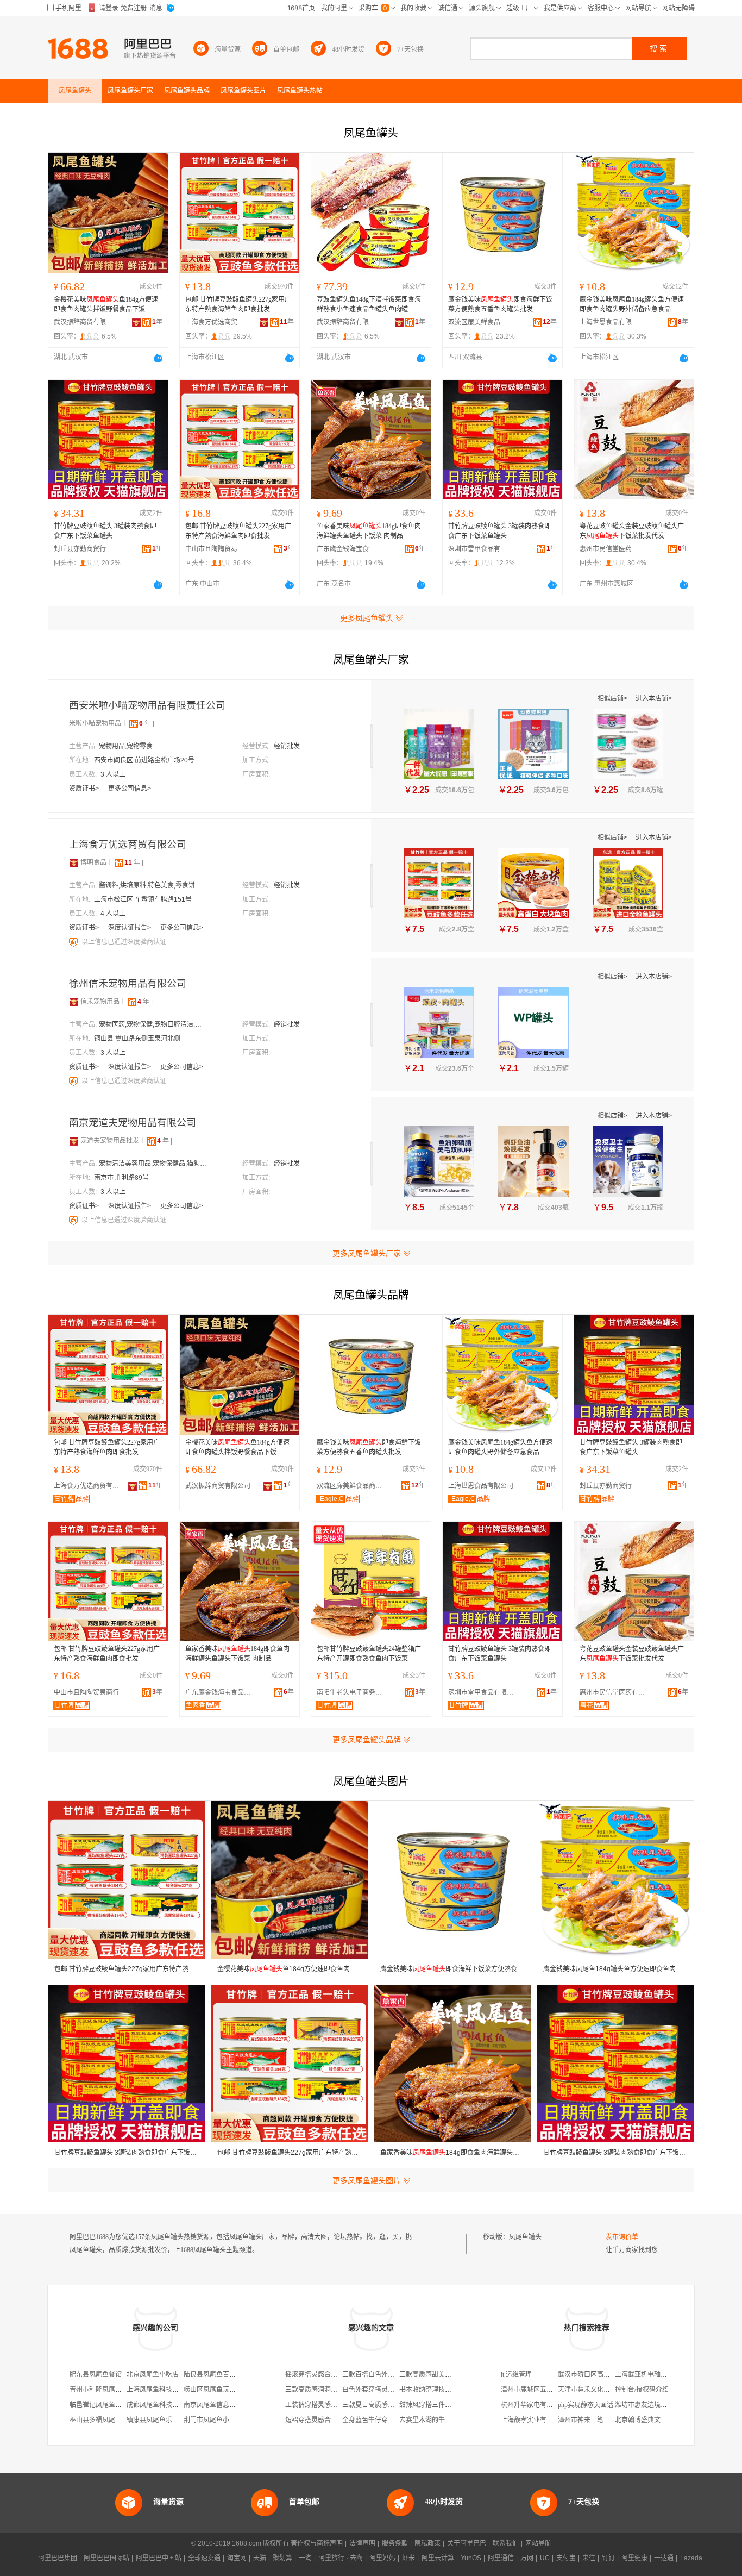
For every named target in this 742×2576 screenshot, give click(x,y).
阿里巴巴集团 (58, 2558)
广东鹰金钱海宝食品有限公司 (347, 549)
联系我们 (506, 2543)
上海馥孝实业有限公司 (533, 2420)
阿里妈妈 (382, 2558)
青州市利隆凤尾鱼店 (99, 2390)
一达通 (664, 2558)
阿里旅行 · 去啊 (341, 2558)
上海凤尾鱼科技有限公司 (162, 2390)
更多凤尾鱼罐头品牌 (367, 1740)
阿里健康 (634, 2558)
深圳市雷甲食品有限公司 (478, 549)
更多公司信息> (130, 789)
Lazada (691, 2558)
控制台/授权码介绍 (642, 2390)
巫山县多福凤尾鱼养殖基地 (109, 2420)
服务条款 (395, 2543)
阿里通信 (501, 2558)
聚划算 (282, 2558)
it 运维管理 (516, 2374)
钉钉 (608, 2558)
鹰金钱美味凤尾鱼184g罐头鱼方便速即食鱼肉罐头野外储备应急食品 (632, 304)
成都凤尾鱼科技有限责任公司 (169, 2405)
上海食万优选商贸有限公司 (215, 322)
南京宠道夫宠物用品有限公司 (133, 1123)
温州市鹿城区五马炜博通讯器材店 (550, 2390)
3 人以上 (113, 774)
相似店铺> (613, 698)
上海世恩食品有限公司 (609, 322)
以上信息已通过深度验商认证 (124, 942)
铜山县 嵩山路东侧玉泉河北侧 (137, 1039)
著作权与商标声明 (317, 2543)
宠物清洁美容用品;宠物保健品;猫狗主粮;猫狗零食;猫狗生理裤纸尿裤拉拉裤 (153, 1164)
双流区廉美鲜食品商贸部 (478, 322)
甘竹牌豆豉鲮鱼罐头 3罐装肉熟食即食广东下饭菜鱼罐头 (105, 531)
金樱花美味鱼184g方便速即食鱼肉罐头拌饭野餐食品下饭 (106, 304)
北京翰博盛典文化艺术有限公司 (661, 2420)
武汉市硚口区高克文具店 (594, 2374)
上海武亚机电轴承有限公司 (654, 2374)
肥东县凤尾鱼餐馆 (96, 2374)
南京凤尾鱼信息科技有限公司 (226, 2405)
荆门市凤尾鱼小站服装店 (219, 2420)
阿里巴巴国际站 (106, 2558)
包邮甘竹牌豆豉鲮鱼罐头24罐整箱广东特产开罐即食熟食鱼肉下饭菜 (369, 1654)
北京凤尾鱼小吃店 (153, 2374)
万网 (527, 2558)
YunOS (471, 2558)
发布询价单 (622, 2237)
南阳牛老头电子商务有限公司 (352, 1692)
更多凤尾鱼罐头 (367, 618)
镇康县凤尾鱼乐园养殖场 (162, 2420)
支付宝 (566, 2558)
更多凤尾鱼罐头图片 (367, 2180)
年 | (147, 723)
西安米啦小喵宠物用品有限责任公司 (147, 705)
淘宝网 (237, 2558)
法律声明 (362, 2543)
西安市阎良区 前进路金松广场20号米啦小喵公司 (148, 760)
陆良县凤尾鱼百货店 (213, 2374)
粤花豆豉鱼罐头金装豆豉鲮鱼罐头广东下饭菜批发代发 (632, 531)
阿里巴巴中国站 (159, 2558)
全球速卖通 (204, 2558)
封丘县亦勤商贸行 (80, 549)
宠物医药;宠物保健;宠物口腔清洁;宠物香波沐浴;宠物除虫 (153, 1024)
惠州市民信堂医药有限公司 (609, 549)
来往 (589, 2558)
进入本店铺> (654, 698)
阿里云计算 (438, 2558)
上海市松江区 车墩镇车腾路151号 (143, 899)
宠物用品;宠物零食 (126, 746)
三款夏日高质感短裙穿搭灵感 (385, 2405)
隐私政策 (427, 2543)
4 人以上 (113, 914)
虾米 (408, 2558)
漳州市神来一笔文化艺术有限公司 (607, 2420)
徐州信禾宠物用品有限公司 (128, 984)
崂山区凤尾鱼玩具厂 (213, 2390)
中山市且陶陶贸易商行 (215, 549)
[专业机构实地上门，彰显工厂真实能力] (74, 942)
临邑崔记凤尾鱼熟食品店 (105, 2405)
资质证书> (85, 789)
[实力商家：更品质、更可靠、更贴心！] (74, 862)
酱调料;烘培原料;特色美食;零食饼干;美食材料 (153, 885)
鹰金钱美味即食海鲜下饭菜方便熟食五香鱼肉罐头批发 (500, 304)
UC (545, 2558)
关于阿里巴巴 (467, 2543)
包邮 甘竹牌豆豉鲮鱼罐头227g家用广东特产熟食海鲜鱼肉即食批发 (238, 304)
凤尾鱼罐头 (525, 2237)
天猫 (260, 2558)
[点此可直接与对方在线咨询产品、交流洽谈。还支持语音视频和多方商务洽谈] (158, 358)
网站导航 (538, 2543)
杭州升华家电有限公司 (533, 2405)
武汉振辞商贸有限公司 (84, 322)
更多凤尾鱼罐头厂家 (367, 1253)
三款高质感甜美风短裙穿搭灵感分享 (451, 2374)
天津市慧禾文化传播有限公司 (600, 2390)
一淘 (305, 2558)
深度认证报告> (130, 928)
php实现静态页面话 (586, 2405)
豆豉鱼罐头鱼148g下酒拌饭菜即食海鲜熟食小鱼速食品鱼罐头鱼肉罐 (369, 304)
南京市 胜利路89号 (121, 1178)
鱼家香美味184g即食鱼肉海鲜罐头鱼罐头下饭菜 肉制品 (369, 531)
